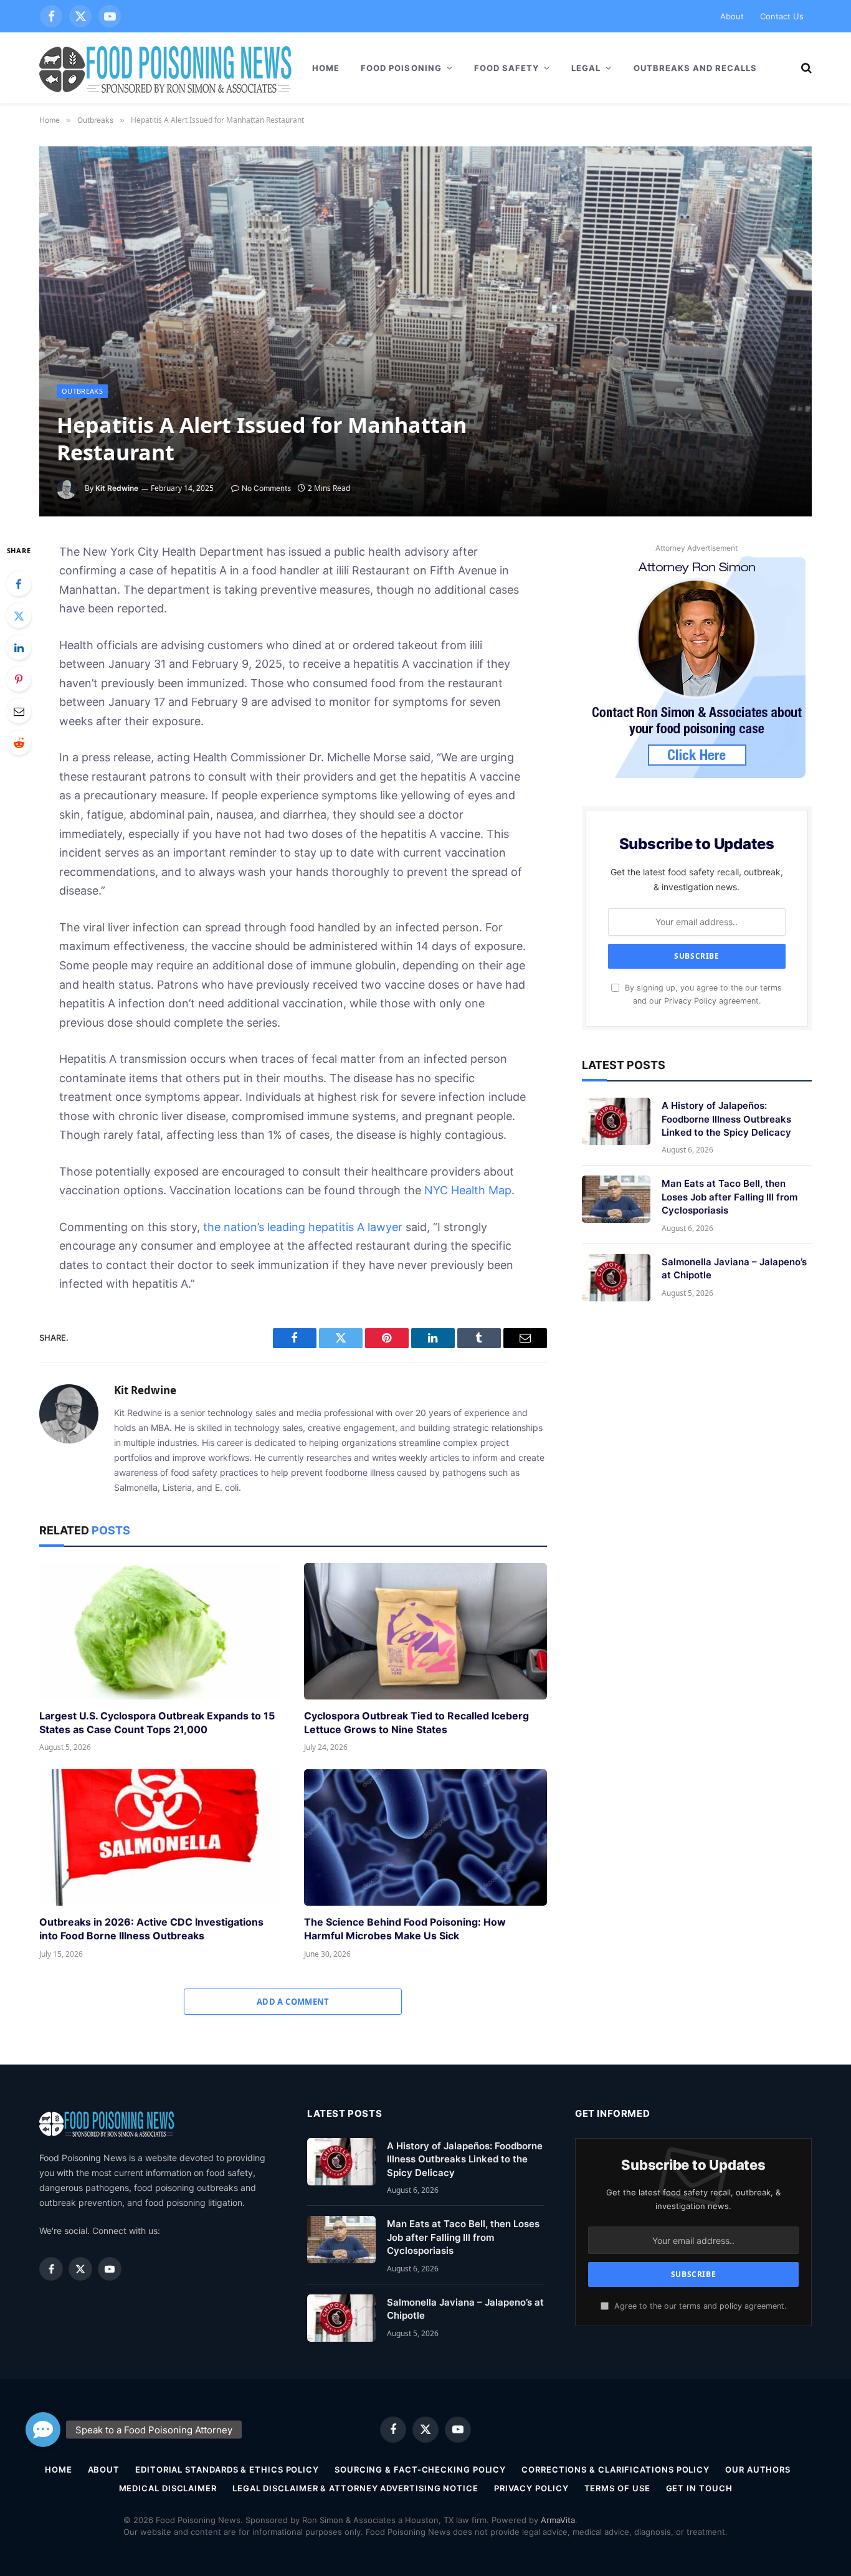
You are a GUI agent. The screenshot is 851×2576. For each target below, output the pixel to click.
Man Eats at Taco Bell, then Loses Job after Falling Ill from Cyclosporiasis (730, 1197)
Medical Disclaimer (168, 2488)
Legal (586, 68)
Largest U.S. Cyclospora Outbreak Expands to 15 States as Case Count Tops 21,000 (157, 1723)
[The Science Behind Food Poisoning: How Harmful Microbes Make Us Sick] (425, 1837)
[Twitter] (19, 615)
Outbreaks (82, 391)
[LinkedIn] (19, 647)
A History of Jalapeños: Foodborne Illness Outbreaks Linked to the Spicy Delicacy (726, 1119)
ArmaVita (558, 2520)
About (732, 16)
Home (326, 68)
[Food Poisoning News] (166, 68)
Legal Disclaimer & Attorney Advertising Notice (355, 2488)
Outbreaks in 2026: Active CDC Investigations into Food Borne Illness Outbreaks (151, 1929)
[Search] (805, 68)
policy (731, 2306)
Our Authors (758, 2469)
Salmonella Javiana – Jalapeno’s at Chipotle (734, 1268)
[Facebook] (19, 584)
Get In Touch (699, 2488)
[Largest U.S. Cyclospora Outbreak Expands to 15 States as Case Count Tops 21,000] (160, 1631)
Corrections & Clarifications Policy (616, 2469)
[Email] (19, 711)
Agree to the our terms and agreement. (699, 2306)
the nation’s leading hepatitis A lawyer (303, 1227)
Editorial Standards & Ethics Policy (227, 2469)
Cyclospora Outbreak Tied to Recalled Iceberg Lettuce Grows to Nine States (416, 1723)
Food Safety (506, 68)
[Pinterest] (19, 679)
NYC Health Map (468, 1190)
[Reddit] (19, 743)
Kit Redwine (117, 488)
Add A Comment (293, 2002)
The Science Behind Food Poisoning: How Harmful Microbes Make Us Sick (405, 1929)
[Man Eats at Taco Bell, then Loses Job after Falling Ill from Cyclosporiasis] (616, 1199)
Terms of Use (617, 2488)
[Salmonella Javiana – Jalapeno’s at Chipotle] (616, 1278)
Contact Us (782, 16)
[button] (43, 2430)
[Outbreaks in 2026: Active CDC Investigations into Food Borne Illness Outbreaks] (160, 1837)
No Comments (266, 488)
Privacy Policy (690, 1001)
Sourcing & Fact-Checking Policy (420, 2469)
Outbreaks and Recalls (696, 68)
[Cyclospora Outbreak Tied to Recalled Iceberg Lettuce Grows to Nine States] (425, 1631)
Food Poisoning (401, 68)
